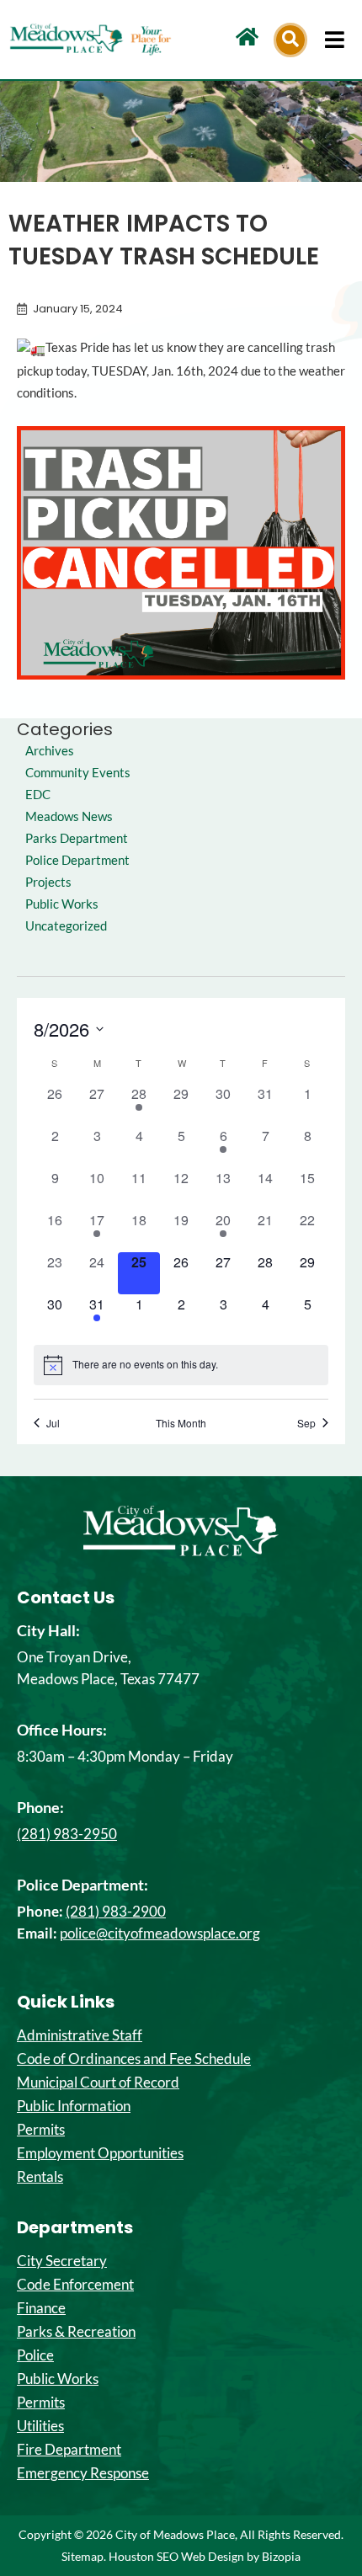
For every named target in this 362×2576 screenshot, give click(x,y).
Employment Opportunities (100, 2153)
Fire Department (69, 2450)
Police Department (77, 860)
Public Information (74, 2106)
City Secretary (62, 2261)
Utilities (40, 2426)
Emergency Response (83, 2473)
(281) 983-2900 (116, 1911)
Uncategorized (66, 926)
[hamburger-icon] (335, 40)
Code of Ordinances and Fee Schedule (134, 2059)
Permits (41, 2130)
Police (35, 2355)
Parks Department (77, 838)
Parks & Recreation (76, 2332)
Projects (48, 882)
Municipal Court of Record (98, 2083)
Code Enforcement (75, 2285)
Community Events (78, 773)
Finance (41, 2308)
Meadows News (69, 816)
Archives (50, 751)
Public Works (62, 904)
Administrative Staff (80, 2035)
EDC (38, 795)
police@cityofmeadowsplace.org (160, 1933)
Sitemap (83, 2556)
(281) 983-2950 (67, 1834)
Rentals (40, 2177)
